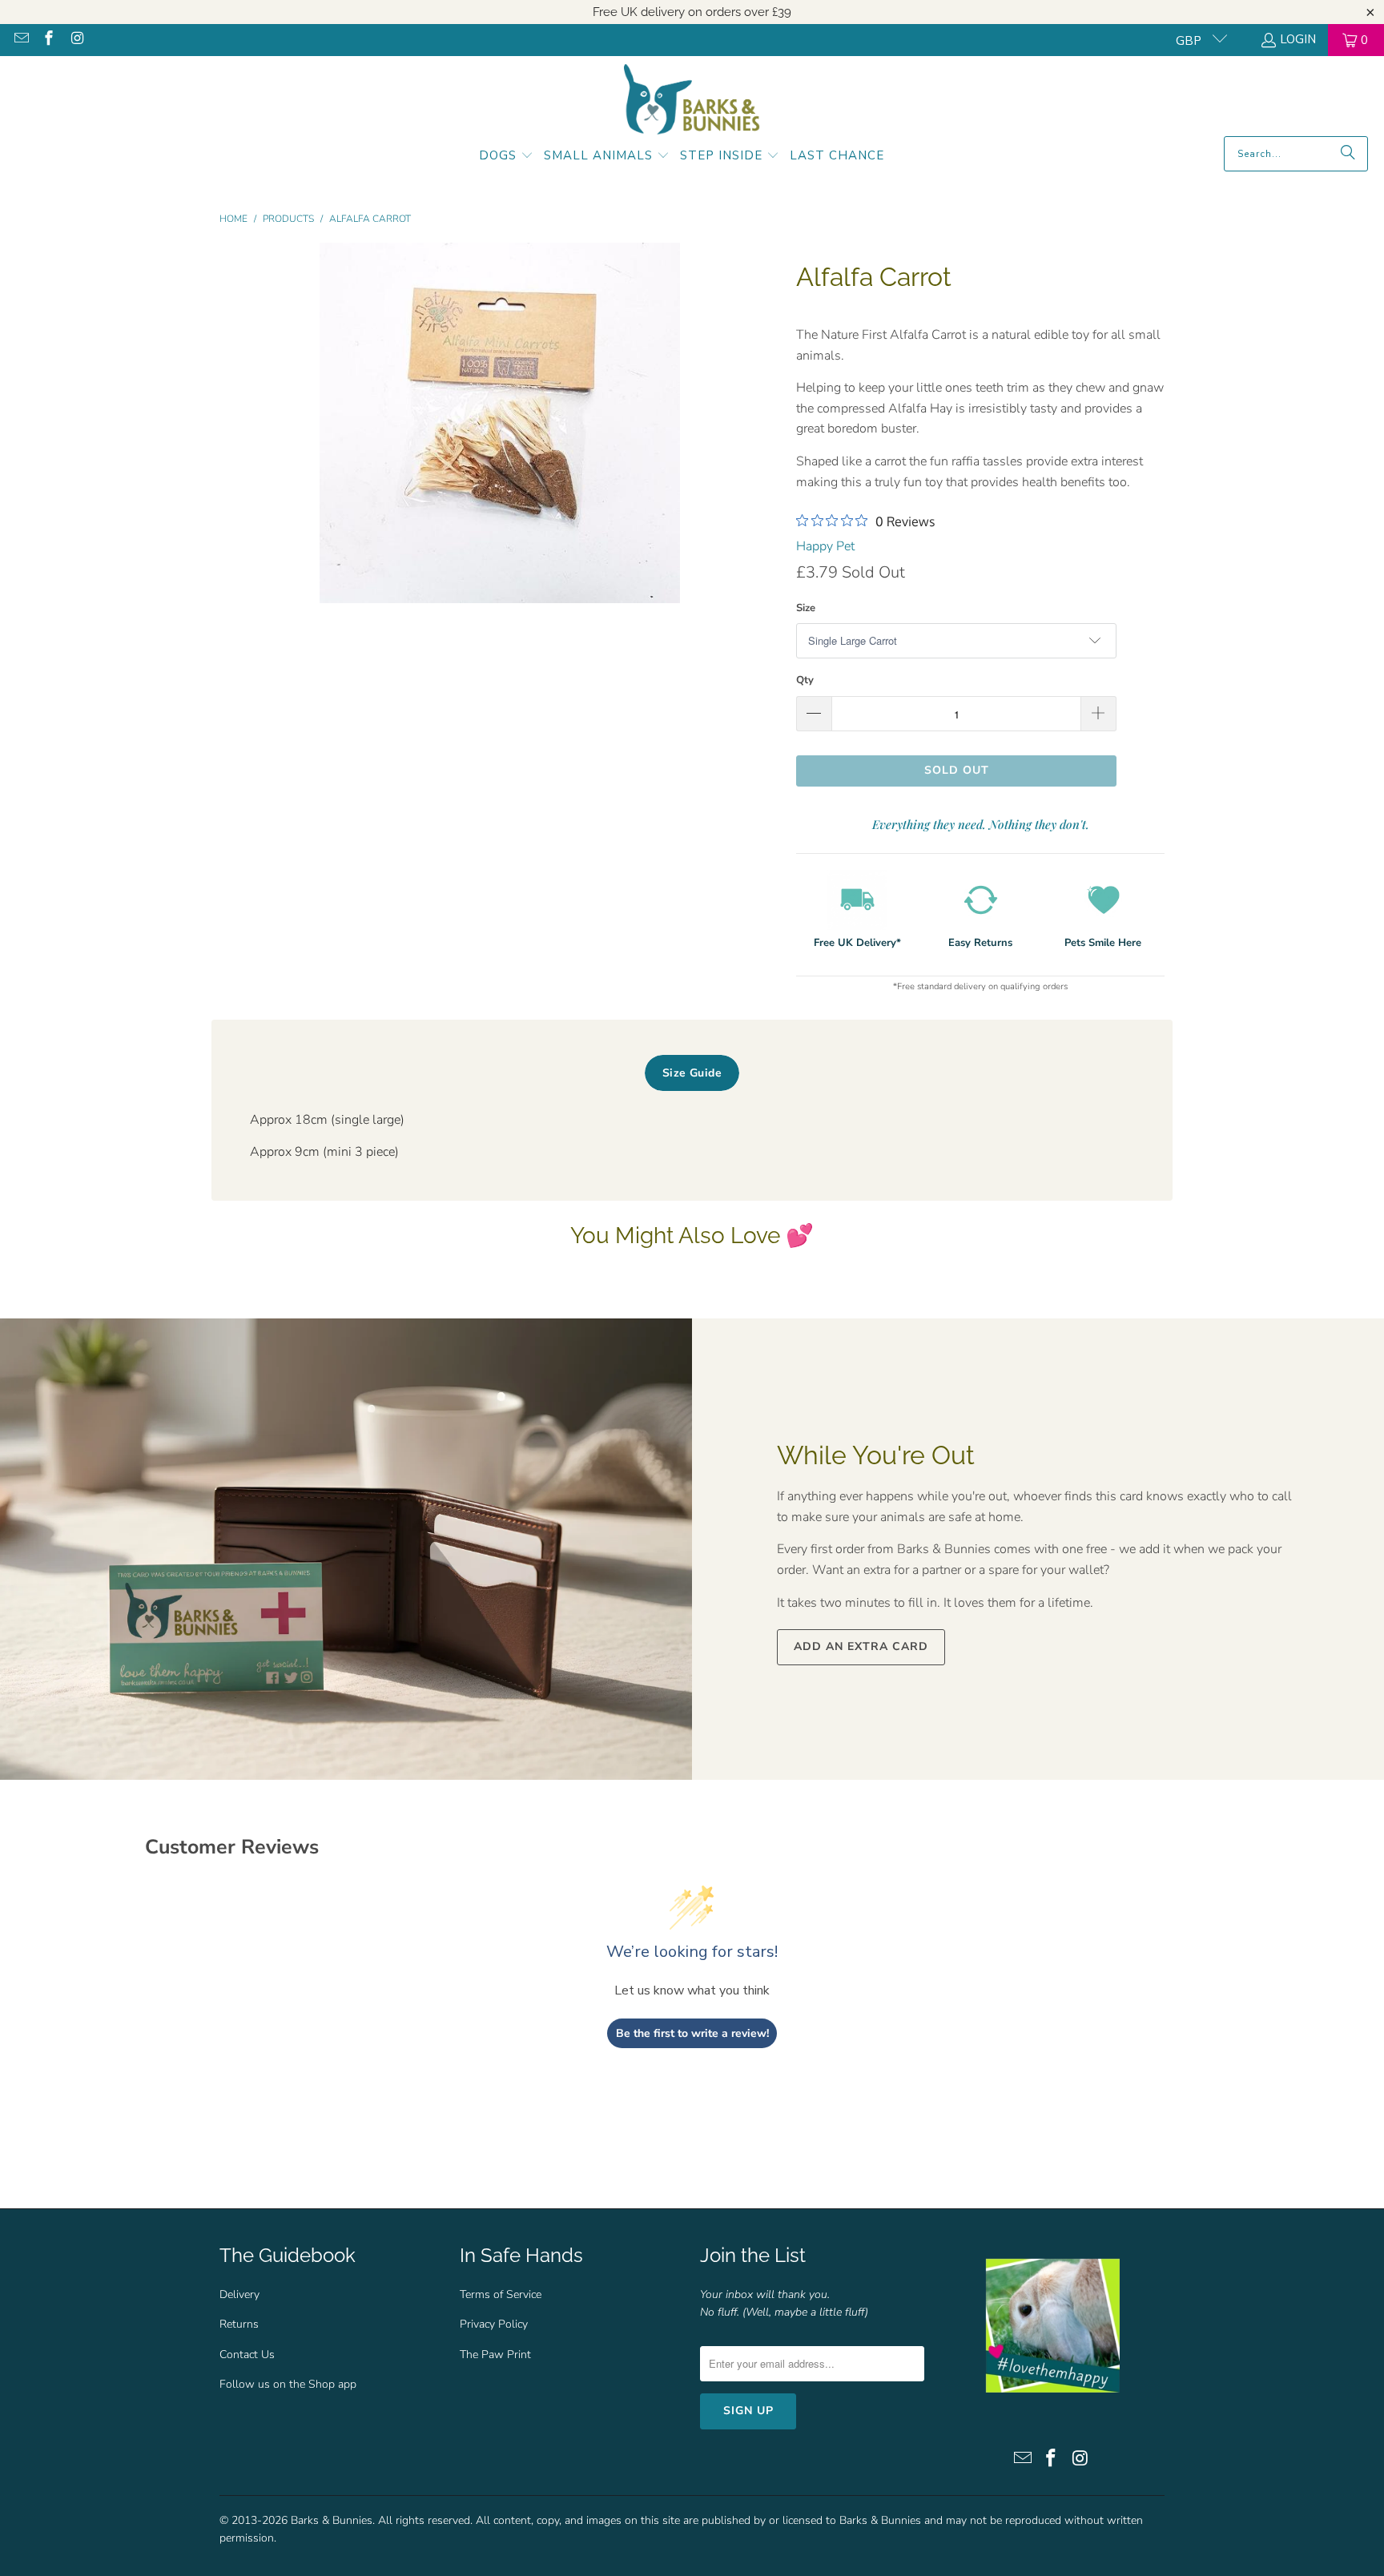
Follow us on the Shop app (288, 2384)
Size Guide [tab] (692, 1073)
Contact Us (247, 2355)
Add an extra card (861, 1646)
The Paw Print (495, 2355)
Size (806, 608)
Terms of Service (501, 2294)
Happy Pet (825, 546)
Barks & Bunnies (332, 2520)
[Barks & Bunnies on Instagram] (76, 40)
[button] (506, 157)
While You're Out (876, 1455)
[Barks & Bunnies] (692, 100)
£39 (782, 12)
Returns (239, 2324)
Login (1298, 39)
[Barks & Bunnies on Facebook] (48, 40)
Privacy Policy (494, 2324)
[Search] (1348, 154)
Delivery (239, 2294)
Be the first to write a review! (692, 2033)
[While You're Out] (346, 1549)
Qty (805, 680)
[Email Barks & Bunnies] (20, 40)
